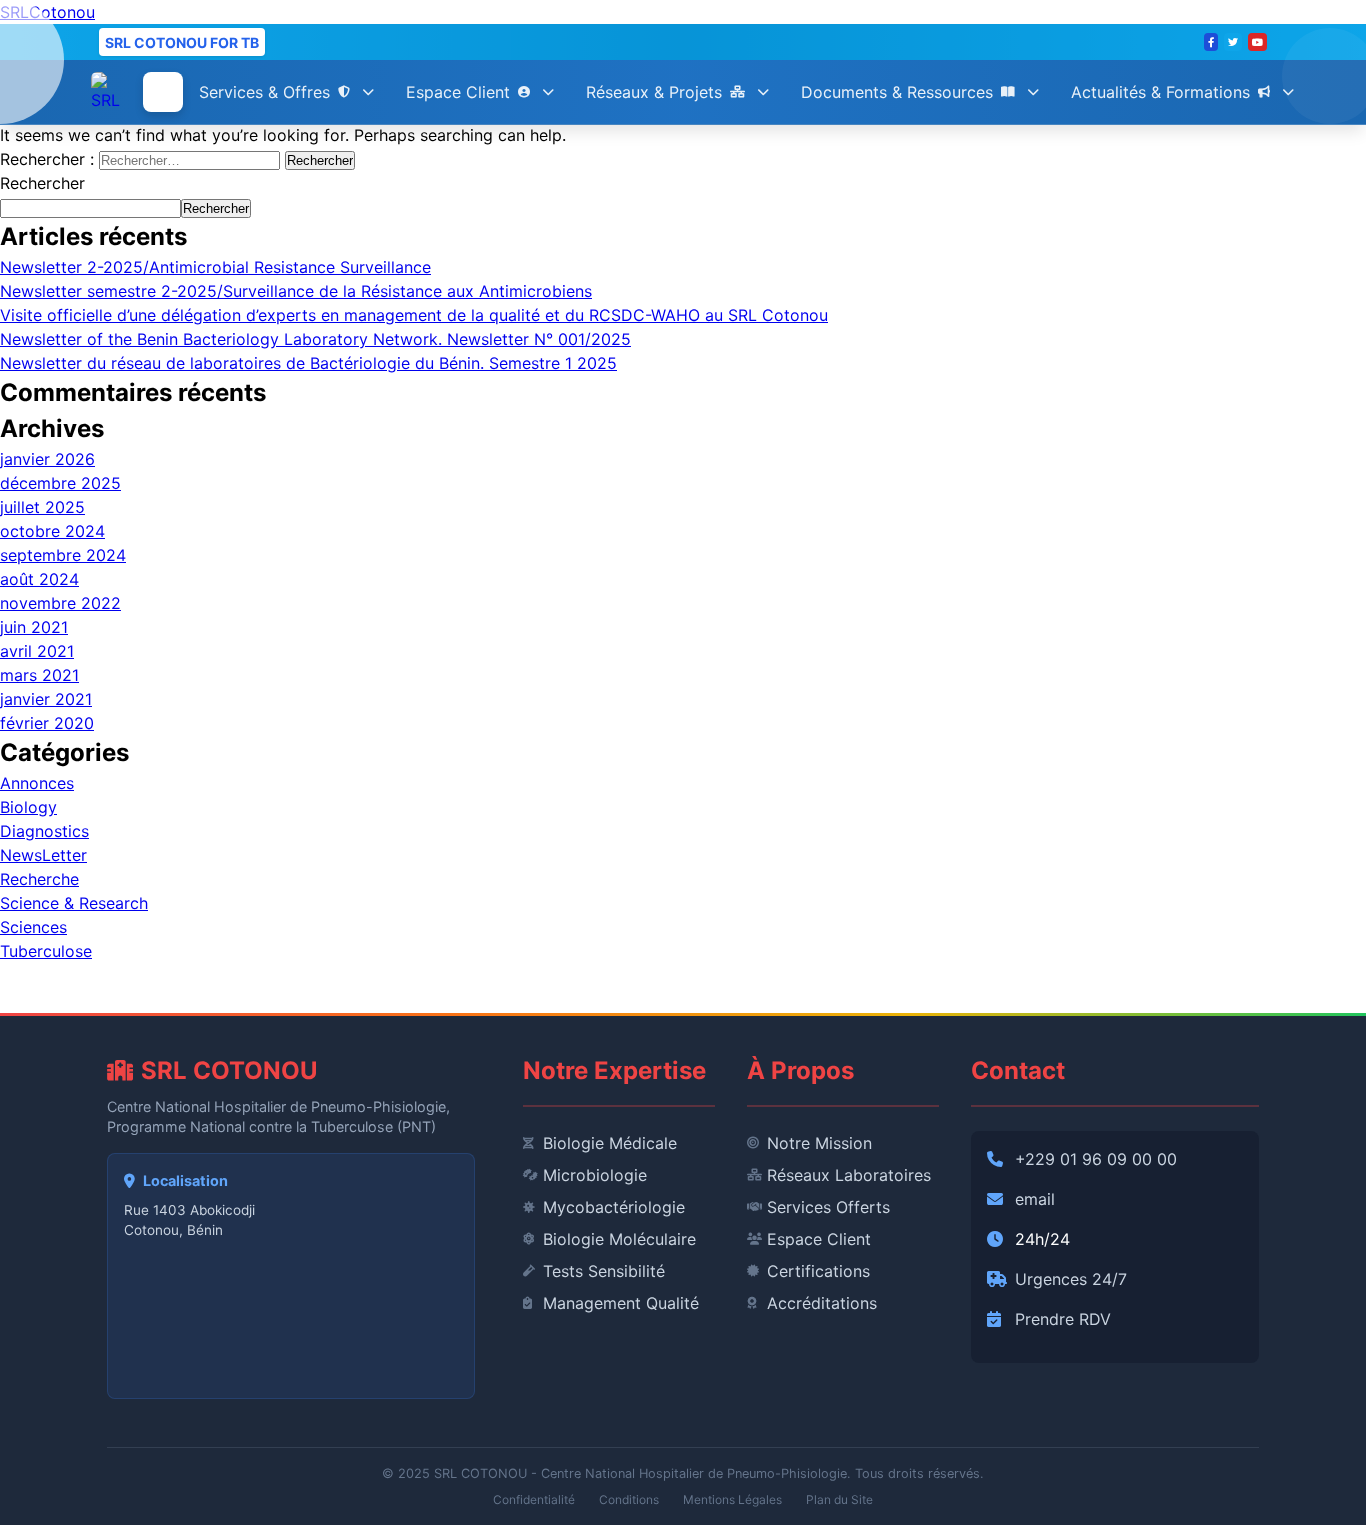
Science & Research (74, 903)
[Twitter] (1233, 42)
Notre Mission (819, 1143)
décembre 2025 (60, 483)
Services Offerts (828, 1207)
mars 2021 (39, 675)
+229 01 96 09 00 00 (1096, 1159)
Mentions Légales (732, 1499)
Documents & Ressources (897, 92)
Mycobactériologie (614, 1207)
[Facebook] (1211, 42)
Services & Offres (264, 92)
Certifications (818, 1271)
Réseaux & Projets (654, 92)
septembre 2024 (63, 555)
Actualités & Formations (1160, 92)
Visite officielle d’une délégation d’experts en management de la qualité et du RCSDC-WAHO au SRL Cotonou (414, 315)
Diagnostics (44, 831)
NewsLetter (43, 855)
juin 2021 (34, 627)
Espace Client (458, 92)
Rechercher (42, 183)
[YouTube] (1257, 42)
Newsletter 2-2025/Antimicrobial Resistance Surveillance (215, 267)
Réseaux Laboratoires (849, 1175)
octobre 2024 (52, 531)
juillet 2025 (42, 507)
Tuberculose (46, 951)
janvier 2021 (46, 699)
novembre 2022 (60, 603)
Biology (28, 807)
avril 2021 (37, 651)
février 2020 (47, 723)
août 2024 (39, 579)
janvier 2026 (47, 459)
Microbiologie (595, 1175)
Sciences (33, 927)
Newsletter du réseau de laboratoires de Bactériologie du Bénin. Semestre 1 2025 (308, 363)
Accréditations (822, 1303)
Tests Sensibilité (604, 1271)
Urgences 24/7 (1071, 1279)
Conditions (629, 1499)
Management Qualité (621, 1303)
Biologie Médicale (610, 1143)
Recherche (39, 879)
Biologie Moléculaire (619, 1239)
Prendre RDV (1063, 1319)
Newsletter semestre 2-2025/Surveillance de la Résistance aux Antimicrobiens (296, 291)
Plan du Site (839, 1499)
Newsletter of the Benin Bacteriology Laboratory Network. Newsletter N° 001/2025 (315, 339)
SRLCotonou (47, 12)
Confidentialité (534, 1499)
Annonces (37, 783)
